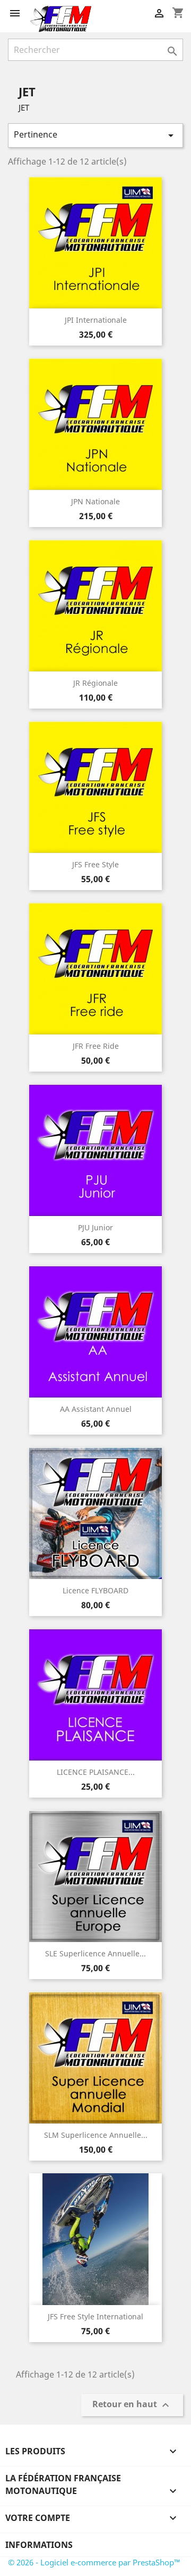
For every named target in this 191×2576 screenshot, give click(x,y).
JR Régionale (95, 683)
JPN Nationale (95, 501)
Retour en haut (132, 2405)
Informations (39, 2545)
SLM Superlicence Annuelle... (96, 2135)
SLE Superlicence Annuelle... (95, 1953)
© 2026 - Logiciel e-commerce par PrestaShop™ (94, 2562)
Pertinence (95, 135)
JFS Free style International (95, 2316)
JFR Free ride (96, 1046)
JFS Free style (95, 864)
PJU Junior (95, 1227)
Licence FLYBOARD (95, 1590)
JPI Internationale (96, 320)
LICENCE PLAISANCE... (96, 1772)
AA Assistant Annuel (96, 1409)
